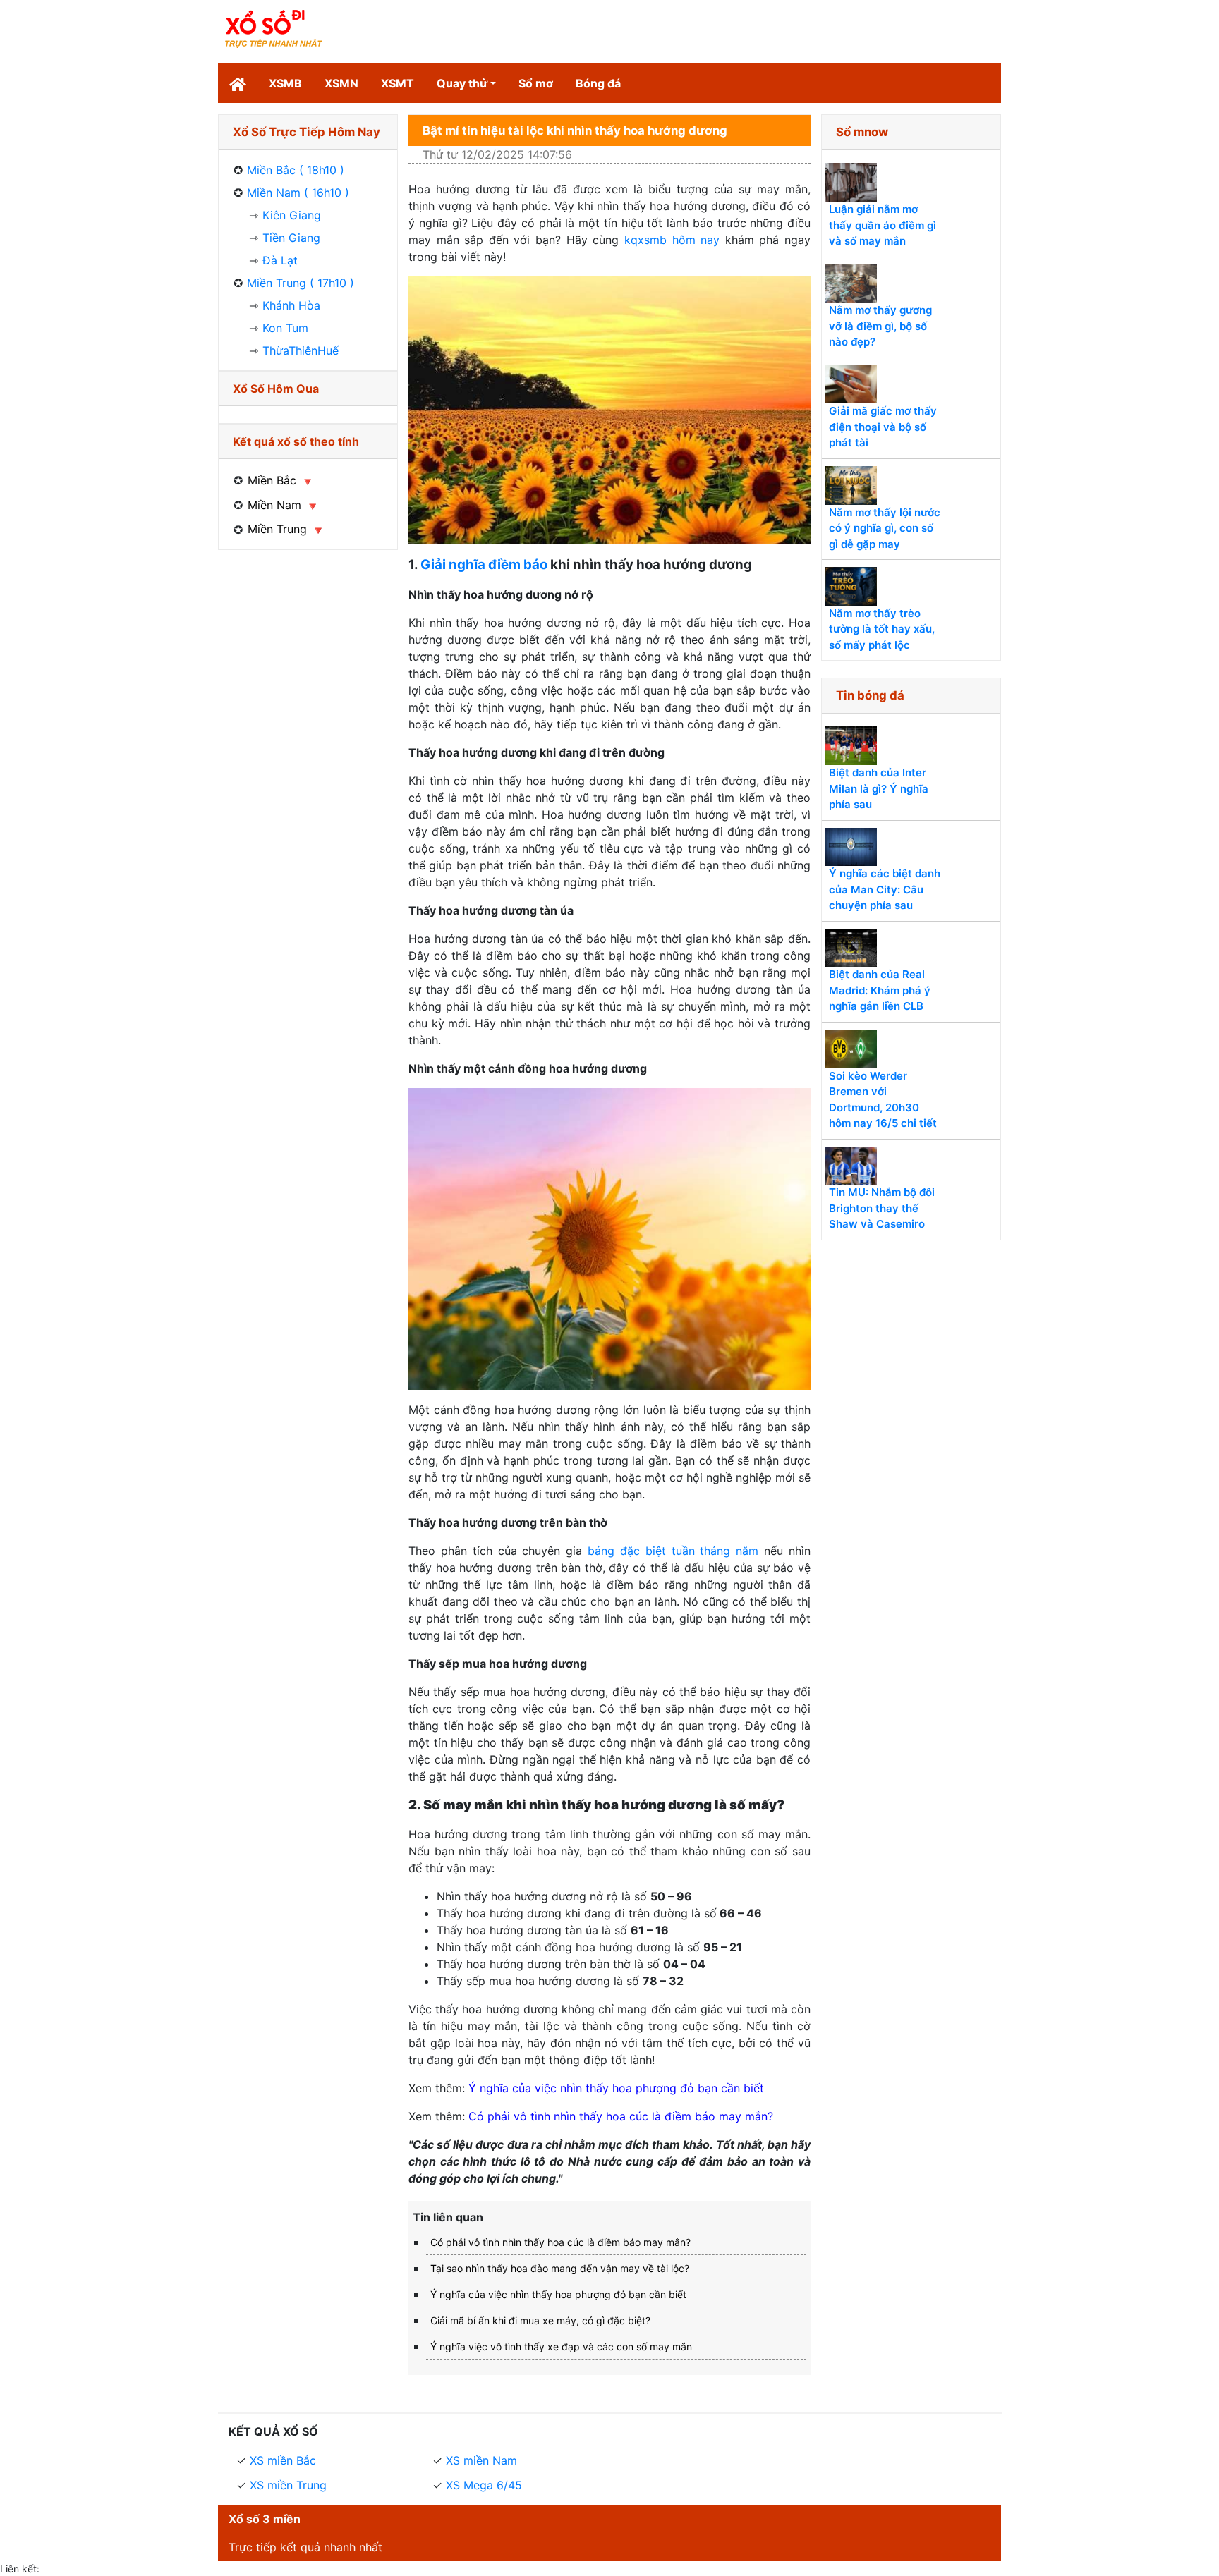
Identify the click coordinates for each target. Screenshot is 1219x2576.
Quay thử (462, 83)
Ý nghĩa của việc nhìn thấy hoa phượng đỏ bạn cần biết (616, 2088)
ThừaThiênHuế (301, 350)
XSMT (398, 83)
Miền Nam (274, 505)
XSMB (285, 83)
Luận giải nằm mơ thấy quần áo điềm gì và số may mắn (883, 225)
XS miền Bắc (283, 2460)
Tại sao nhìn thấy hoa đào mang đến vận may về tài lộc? (560, 2268)
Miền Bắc (272, 480)
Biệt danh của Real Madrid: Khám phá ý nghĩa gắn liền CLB (880, 990)
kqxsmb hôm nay (672, 240)
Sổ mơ (536, 83)
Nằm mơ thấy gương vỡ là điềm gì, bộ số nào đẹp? (880, 326)
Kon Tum (285, 328)
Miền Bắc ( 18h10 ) (296, 170)
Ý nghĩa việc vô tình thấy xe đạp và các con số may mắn (561, 2346)
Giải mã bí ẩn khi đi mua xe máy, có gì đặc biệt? (540, 2320)
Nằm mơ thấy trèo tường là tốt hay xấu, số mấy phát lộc (882, 629)
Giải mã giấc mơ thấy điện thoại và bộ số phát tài (883, 427)
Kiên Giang (292, 215)
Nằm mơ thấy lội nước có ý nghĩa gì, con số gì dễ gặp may (885, 528)
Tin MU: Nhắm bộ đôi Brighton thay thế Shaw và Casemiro (882, 1208)
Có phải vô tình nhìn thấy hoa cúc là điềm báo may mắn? (621, 2116)
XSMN (341, 83)
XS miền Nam (481, 2460)
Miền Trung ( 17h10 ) (301, 283)
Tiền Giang (291, 238)
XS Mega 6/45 (484, 2485)
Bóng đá (598, 83)
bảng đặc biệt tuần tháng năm (673, 1551)
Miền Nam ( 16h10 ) (298, 193)
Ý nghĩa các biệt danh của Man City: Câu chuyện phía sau (885, 889)
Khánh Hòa (291, 305)
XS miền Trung (288, 2485)
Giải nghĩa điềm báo (484, 564)
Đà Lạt (280, 260)
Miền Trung (277, 529)
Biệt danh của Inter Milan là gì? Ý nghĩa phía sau (879, 788)
